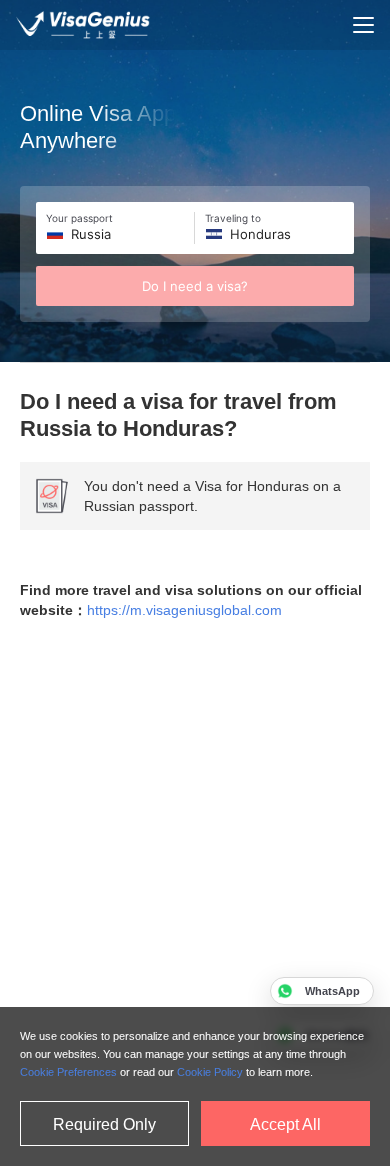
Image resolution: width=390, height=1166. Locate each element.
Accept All (285, 1124)
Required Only (104, 1124)
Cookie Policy (210, 1072)
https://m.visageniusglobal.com (184, 610)
